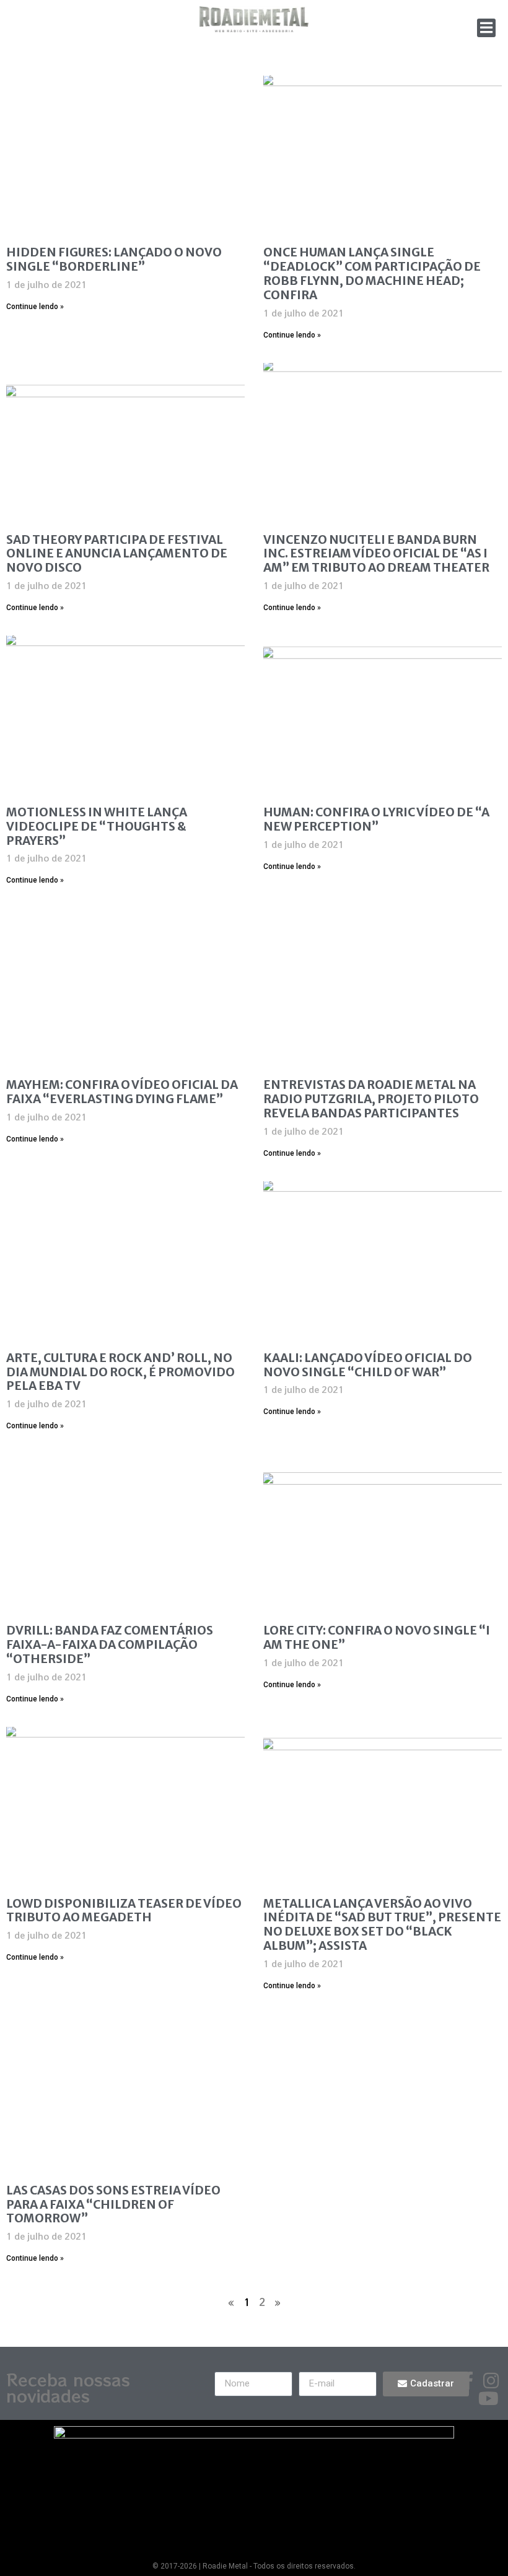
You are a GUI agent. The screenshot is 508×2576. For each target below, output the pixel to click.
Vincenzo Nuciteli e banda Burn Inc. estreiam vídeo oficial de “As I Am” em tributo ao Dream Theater (376, 554)
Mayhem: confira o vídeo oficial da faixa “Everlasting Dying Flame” (122, 1092)
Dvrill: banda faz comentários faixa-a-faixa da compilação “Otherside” (110, 1644)
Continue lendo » (35, 307)
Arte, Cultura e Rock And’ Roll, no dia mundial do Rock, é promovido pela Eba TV (120, 1372)
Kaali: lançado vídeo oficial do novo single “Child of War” (368, 1365)
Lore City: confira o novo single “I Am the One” (377, 1637)
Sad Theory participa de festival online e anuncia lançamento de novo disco (117, 554)
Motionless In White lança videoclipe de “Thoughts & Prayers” (97, 826)
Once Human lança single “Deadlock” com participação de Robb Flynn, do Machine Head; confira (372, 273)
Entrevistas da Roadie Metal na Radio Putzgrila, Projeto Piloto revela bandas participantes (371, 1099)
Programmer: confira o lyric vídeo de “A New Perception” (376, 819)
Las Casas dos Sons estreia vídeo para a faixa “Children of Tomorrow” (113, 2204)
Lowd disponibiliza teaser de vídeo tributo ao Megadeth (124, 1910)
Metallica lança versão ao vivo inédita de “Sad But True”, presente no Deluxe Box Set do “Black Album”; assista (382, 1924)
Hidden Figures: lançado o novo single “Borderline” (114, 259)
